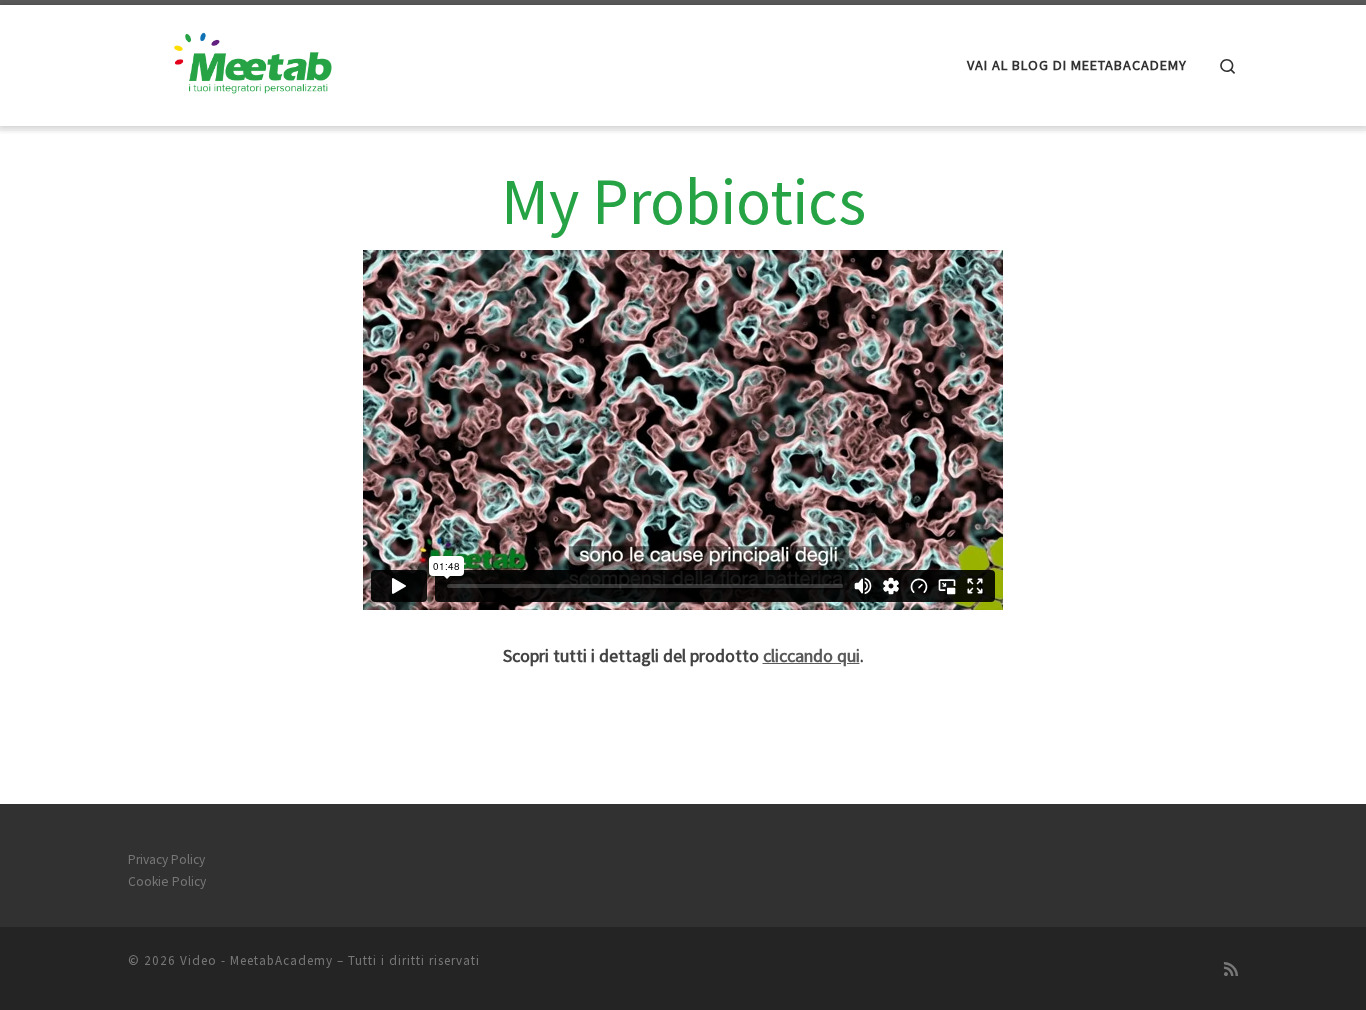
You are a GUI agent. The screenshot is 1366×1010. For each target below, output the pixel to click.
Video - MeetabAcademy (256, 960)
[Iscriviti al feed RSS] (1231, 969)
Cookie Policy (167, 881)
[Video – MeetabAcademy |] (253, 61)
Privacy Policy (166, 859)
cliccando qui (811, 655)
